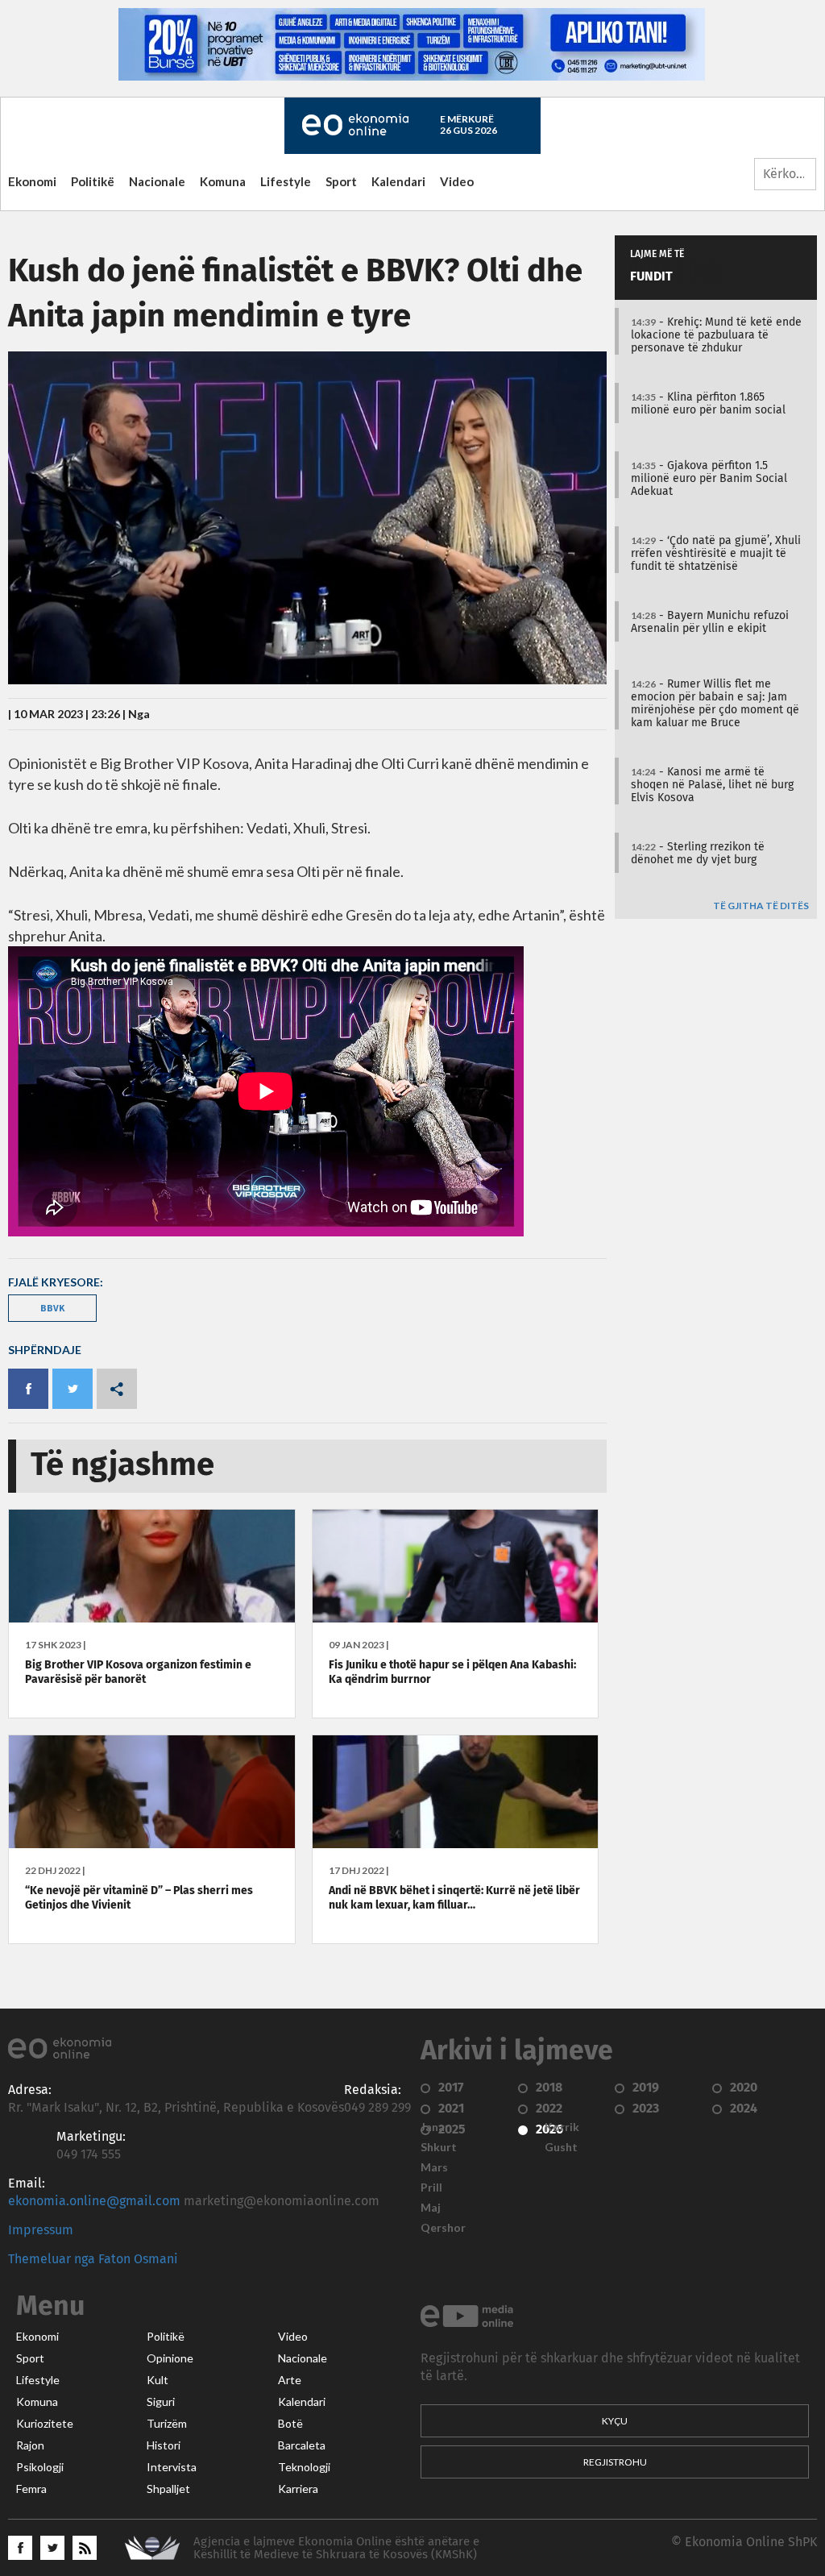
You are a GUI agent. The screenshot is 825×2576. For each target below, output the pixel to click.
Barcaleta (302, 2445)
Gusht (561, 2147)
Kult (158, 2380)
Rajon (30, 2445)
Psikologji (40, 2467)
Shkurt (439, 2147)
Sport (341, 181)
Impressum (41, 2230)
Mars (434, 2167)
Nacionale (157, 181)
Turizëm (167, 2424)
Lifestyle (286, 181)
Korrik (562, 2127)
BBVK (52, 1308)
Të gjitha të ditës (761, 906)
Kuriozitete (45, 2424)
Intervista (172, 2467)
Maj (431, 2208)
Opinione (170, 2358)
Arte (290, 2380)
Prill (431, 2188)
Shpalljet (168, 2489)
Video (457, 181)
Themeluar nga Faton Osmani (93, 2259)
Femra (31, 2489)
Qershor (443, 2228)
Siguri (161, 2402)
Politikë (93, 181)
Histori (164, 2445)
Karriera (298, 2489)
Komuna (223, 181)
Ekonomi (32, 181)
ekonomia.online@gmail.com (94, 2201)
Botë (290, 2424)
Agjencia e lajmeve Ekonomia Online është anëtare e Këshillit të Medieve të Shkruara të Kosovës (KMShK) (336, 2548)
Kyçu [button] (615, 2421)
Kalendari (398, 181)
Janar (435, 2127)
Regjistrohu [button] (615, 2462)
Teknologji (304, 2467)
